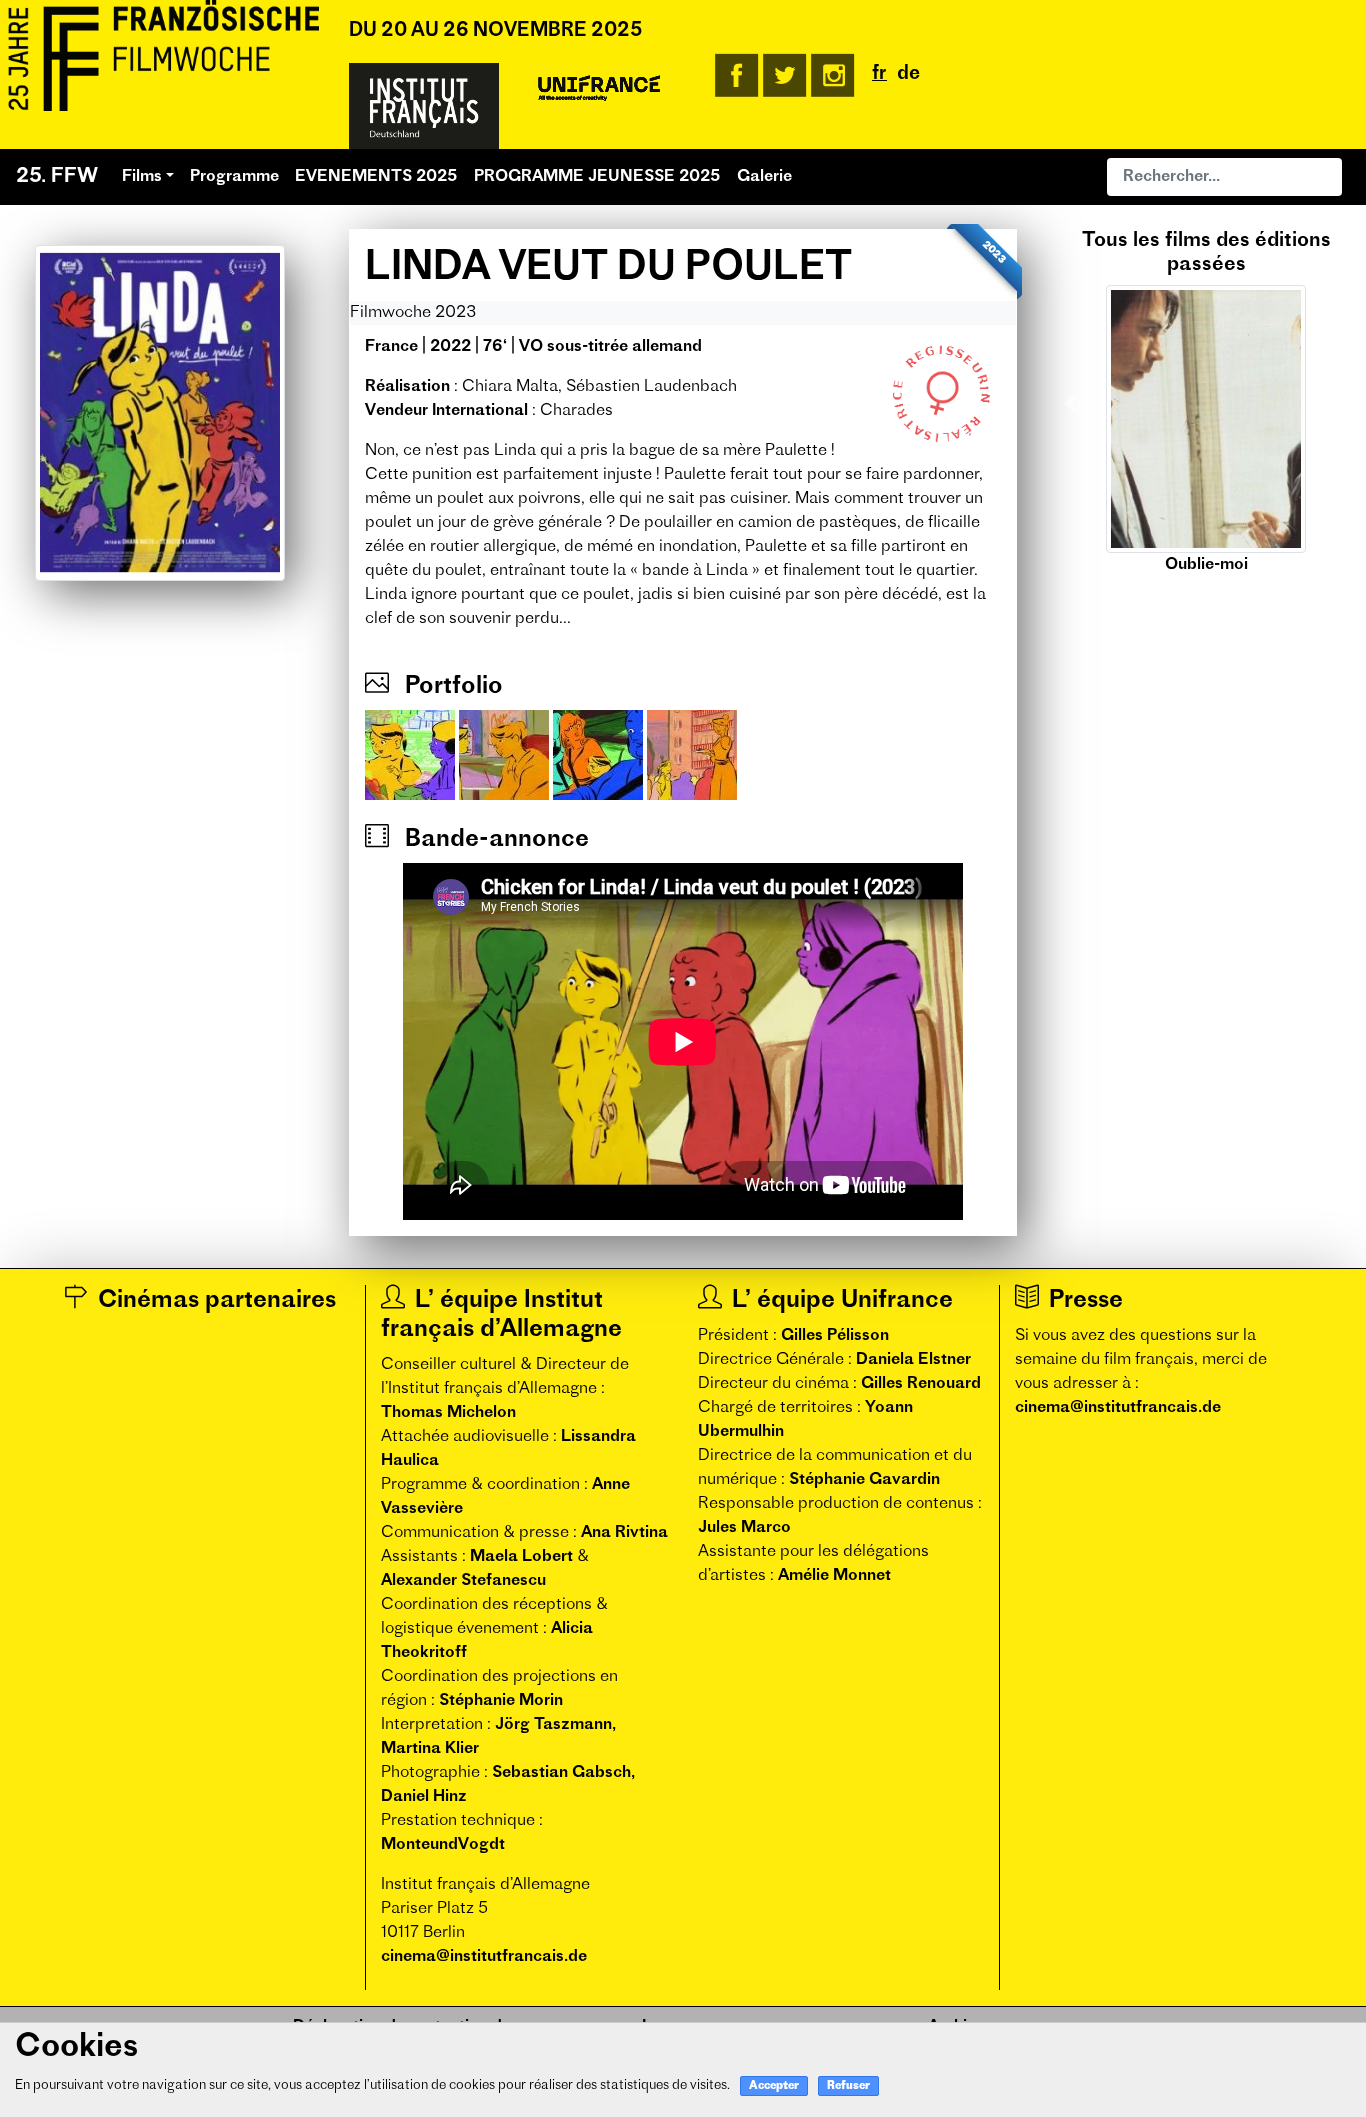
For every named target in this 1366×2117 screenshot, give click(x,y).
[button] (1071, 403)
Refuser (848, 2086)
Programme (234, 177)
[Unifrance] (599, 89)
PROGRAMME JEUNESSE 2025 (597, 177)
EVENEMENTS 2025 (376, 177)
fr (879, 74)
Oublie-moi (1206, 565)
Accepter (774, 2086)
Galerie (764, 177)
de (908, 74)
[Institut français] (424, 106)
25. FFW (57, 177)
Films (142, 177)
